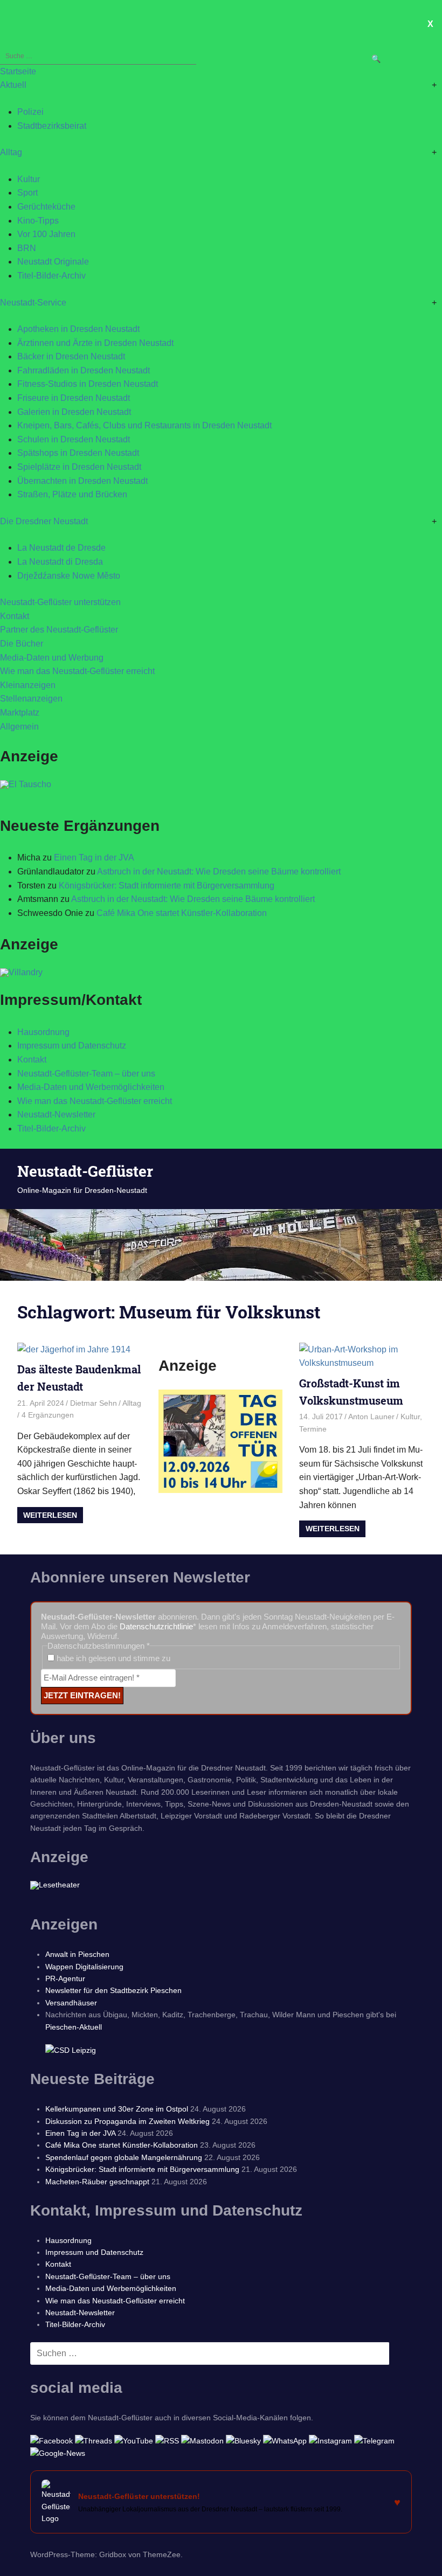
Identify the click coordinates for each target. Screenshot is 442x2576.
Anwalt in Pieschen (77, 1954)
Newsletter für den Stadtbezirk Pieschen (113, 1990)
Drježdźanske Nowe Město (69, 576)
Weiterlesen (50, 1515)
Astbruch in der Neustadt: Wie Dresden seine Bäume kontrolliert (219, 872)
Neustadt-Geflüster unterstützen (60, 602)
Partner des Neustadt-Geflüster (59, 630)
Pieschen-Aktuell (74, 2027)
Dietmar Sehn (94, 1403)
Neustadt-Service (33, 303)
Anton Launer (371, 1417)
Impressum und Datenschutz (72, 1046)
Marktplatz (20, 713)
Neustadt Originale (53, 262)
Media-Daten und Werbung (52, 658)
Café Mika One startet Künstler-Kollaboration (182, 913)
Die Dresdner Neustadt (44, 521)
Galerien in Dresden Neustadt (74, 412)
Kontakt (15, 616)
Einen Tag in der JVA (94, 857)
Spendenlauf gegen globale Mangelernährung (124, 2157)
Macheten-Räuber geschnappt (97, 2182)
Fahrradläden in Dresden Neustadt (84, 370)
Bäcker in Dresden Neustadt (71, 356)
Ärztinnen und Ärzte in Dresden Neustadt (95, 343)
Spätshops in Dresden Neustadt (78, 453)
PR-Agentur (65, 1978)
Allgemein (19, 727)
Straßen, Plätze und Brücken (72, 494)
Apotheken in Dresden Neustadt (78, 329)
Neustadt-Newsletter (56, 1115)
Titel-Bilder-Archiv (51, 276)
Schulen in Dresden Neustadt (74, 439)
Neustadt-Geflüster (85, 1171)
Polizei (30, 112)
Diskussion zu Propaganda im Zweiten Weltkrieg (127, 2121)
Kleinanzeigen (28, 685)
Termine (313, 1429)
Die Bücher (22, 644)
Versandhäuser (71, 2003)
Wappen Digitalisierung (84, 1967)
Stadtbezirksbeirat (52, 126)
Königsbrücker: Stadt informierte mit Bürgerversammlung (167, 886)
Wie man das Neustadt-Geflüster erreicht (77, 671)
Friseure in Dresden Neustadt (74, 398)
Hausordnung (43, 1032)
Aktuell (13, 85)
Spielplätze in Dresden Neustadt (79, 467)
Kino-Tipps (38, 221)
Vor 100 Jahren (46, 234)
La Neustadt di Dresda (60, 562)
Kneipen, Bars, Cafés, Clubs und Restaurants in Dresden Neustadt (144, 425)
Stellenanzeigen (31, 699)
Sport (27, 193)
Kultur (29, 179)
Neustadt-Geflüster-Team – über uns (86, 1074)
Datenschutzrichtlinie (156, 1626)
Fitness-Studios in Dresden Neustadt (88, 384)
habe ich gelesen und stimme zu (112, 1658)
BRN (27, 248)
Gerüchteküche (46, 207)
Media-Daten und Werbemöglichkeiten (91, 1087)
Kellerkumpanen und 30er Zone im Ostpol (117, 2109)
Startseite (18, 71)
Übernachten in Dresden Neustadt (82, 481)
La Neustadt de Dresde (61, 548)
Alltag (11, 152)
